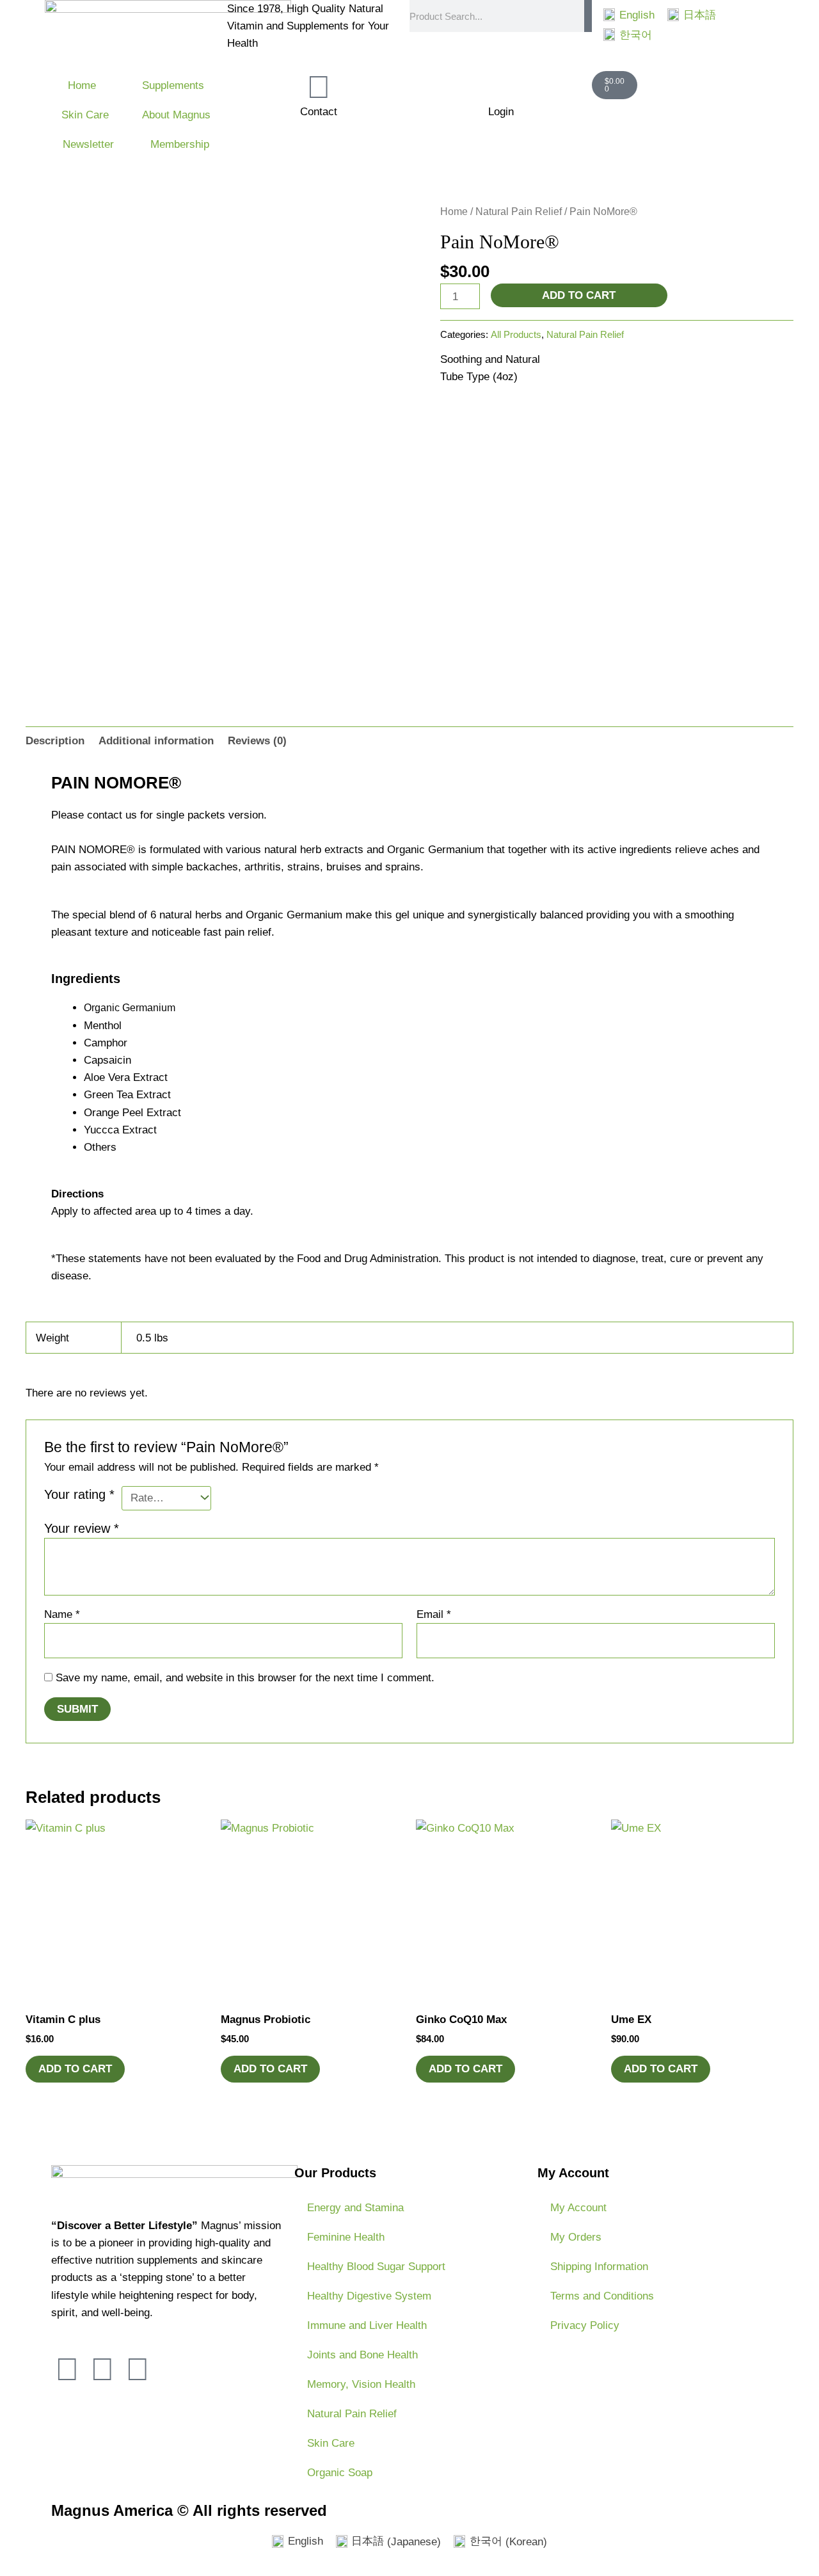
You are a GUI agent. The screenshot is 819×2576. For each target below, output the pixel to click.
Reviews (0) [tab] (257, 741)
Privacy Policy (585, 2325)
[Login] (501, 87)
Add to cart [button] (75, 2069)
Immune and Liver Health (367, 2325)
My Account (578, 2208)
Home (82, 85)
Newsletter (88, 144)
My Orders (576, 2237)
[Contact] (319, 87)
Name (62, 1614)
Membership (180, 144)
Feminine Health (346, 2237)
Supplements (173, 85)
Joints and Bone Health (362, 2355)
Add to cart (579, 295)
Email (434, 1614)
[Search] (588, 16)
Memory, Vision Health (361, 2384)
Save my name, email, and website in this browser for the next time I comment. (245, 1678)
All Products (516, 334)
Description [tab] (55, 741)
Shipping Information (599, 2267)
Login (501, 112)
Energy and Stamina (355, 2208)
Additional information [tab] (156, 741)
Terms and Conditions (602, 2296)
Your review (82, 1528)
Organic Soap (340, 2473)
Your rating (79, 1494)
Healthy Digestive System (369, 2296)
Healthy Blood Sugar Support (376, 2267)
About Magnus (176, 115)
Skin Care (85, 115)
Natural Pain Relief (519, 212)
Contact (319, 112)
